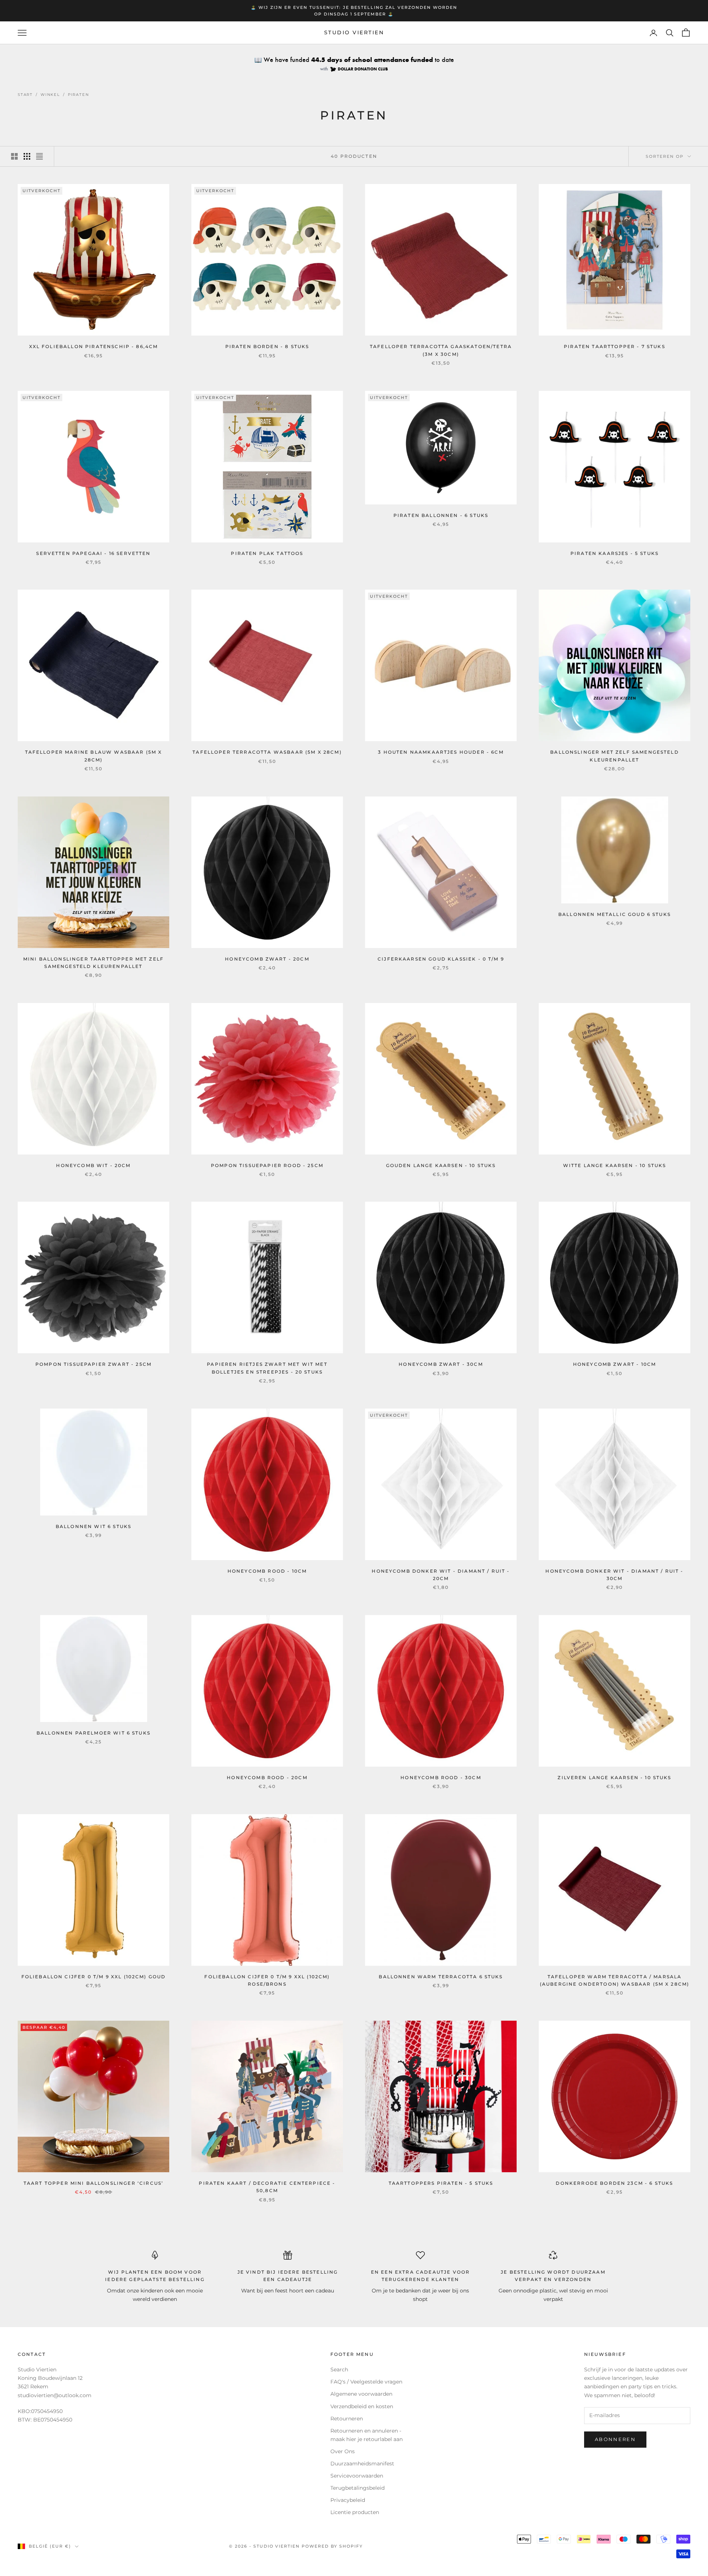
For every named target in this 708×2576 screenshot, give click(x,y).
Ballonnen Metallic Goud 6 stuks (615, 914)
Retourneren (347, 2419)
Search (339, 2370)
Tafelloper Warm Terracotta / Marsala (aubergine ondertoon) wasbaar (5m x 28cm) (615, 1980)
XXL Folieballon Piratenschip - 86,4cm (94, 346)
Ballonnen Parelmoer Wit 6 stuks (93, 1733)
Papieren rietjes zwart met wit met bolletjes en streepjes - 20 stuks (267, 1368)
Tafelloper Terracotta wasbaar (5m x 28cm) (267, 752)
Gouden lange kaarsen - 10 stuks (441, 1165)
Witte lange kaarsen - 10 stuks (615, 1165)
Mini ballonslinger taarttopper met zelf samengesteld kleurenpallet (93, 963)
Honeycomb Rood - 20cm (267, 1777)
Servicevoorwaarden (357, 2476)
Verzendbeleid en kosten (362, 2406)
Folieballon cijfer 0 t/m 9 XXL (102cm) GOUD (94, 1977)
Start (25, 95)
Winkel (50, 95)
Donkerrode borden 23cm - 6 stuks (614, 2183)
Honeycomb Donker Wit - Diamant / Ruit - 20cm (441, 1575)
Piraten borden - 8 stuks (267, 346)
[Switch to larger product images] (14, 156)
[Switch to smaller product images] (27, 156)
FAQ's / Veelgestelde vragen (366, 2382)
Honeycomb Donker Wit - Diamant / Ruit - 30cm (614, 1575)
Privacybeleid (348, 2500)
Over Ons (343, 2451)
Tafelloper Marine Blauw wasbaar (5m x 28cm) (94, 756)
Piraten (79, 95)
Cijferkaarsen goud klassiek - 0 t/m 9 (441, 959)
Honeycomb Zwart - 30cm (441, 1364)
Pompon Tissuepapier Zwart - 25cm (93, 1364)
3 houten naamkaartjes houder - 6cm (441, 752)
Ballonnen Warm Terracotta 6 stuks (441, 1977)
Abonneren (615, 2439)
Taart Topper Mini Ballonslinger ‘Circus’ (93, 2183)
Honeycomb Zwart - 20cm (267, 959)
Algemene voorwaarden (361, 2394)
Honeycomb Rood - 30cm (441, 1777)
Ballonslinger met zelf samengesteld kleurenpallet (615, 756)
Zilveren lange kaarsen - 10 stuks (614, 1777)
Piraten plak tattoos (267, 553)
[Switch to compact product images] (39, 156)
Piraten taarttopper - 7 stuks (615, 346)
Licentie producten (355, 2512)
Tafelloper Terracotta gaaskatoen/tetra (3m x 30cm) (441, 350)
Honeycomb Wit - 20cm (93, 1165)
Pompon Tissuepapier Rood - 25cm (267, 1165)
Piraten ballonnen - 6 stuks (441, 515)
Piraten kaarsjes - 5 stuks (615, 553)
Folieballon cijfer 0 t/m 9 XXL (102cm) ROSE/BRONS (267, 1980)
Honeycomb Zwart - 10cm (615, 1364)
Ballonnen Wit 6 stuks (93, 1526)
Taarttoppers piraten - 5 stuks (441, 2183)
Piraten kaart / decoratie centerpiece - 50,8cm (267, 2187)
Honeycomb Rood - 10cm (267, 1571)
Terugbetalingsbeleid (358, 2488)
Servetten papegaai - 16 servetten (93, 553)
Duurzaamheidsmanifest (362, 2464)
